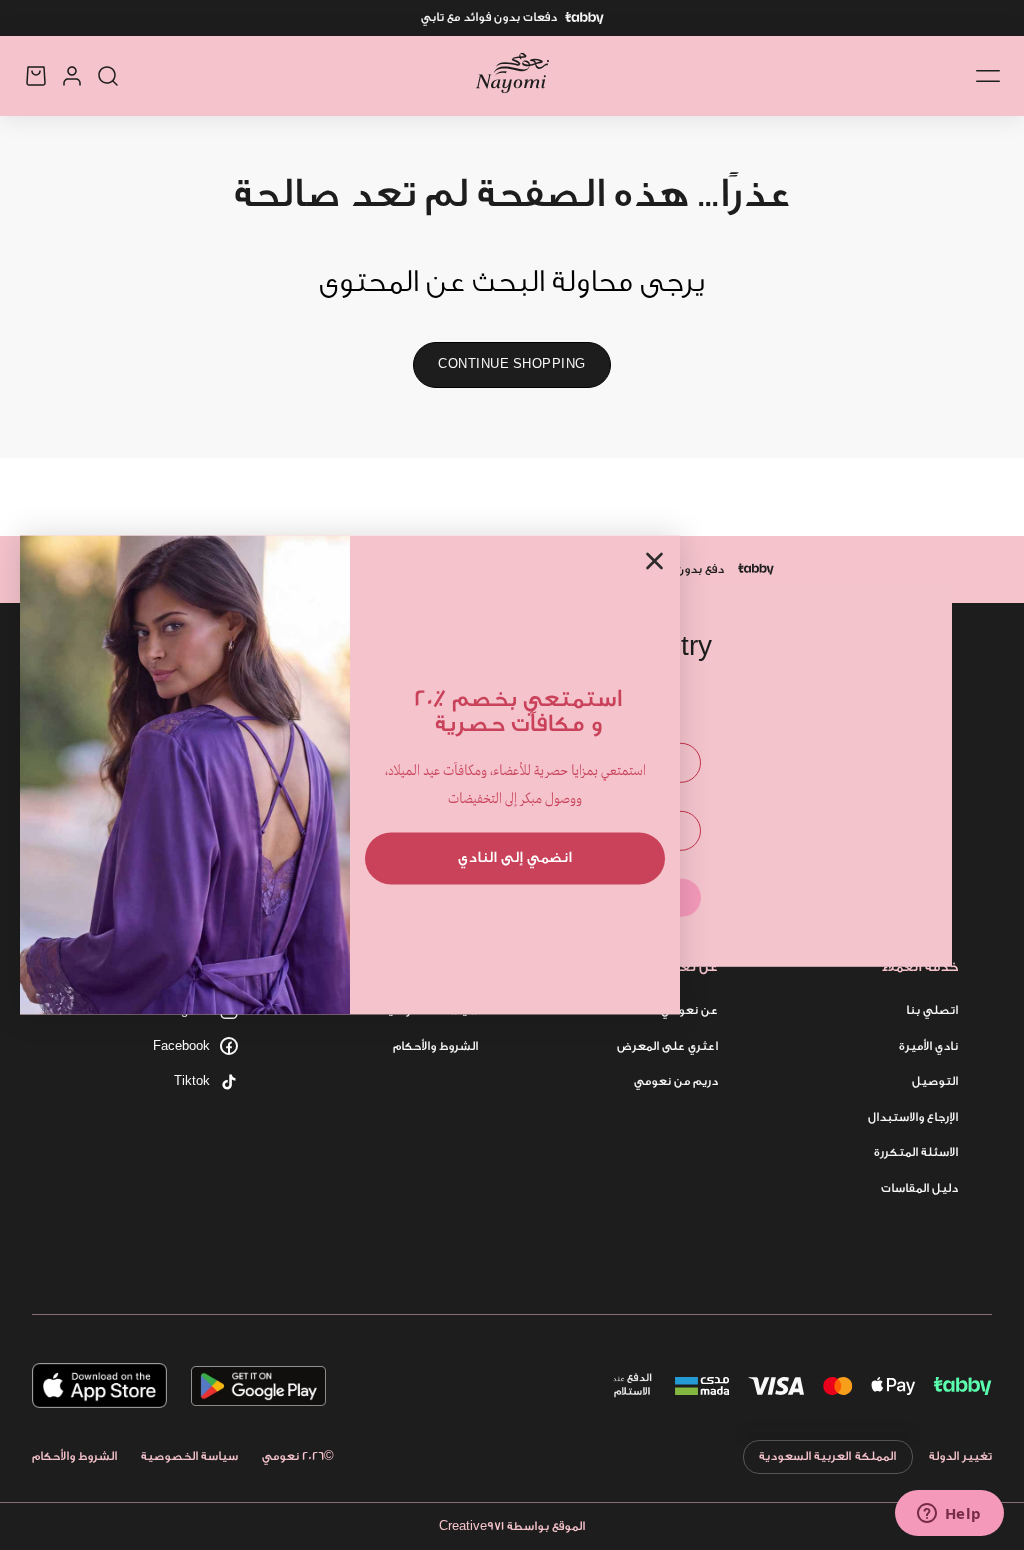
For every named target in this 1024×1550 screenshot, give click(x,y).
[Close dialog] (654, 560)
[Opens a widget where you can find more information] (949, 1515)
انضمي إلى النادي (515, 857)
